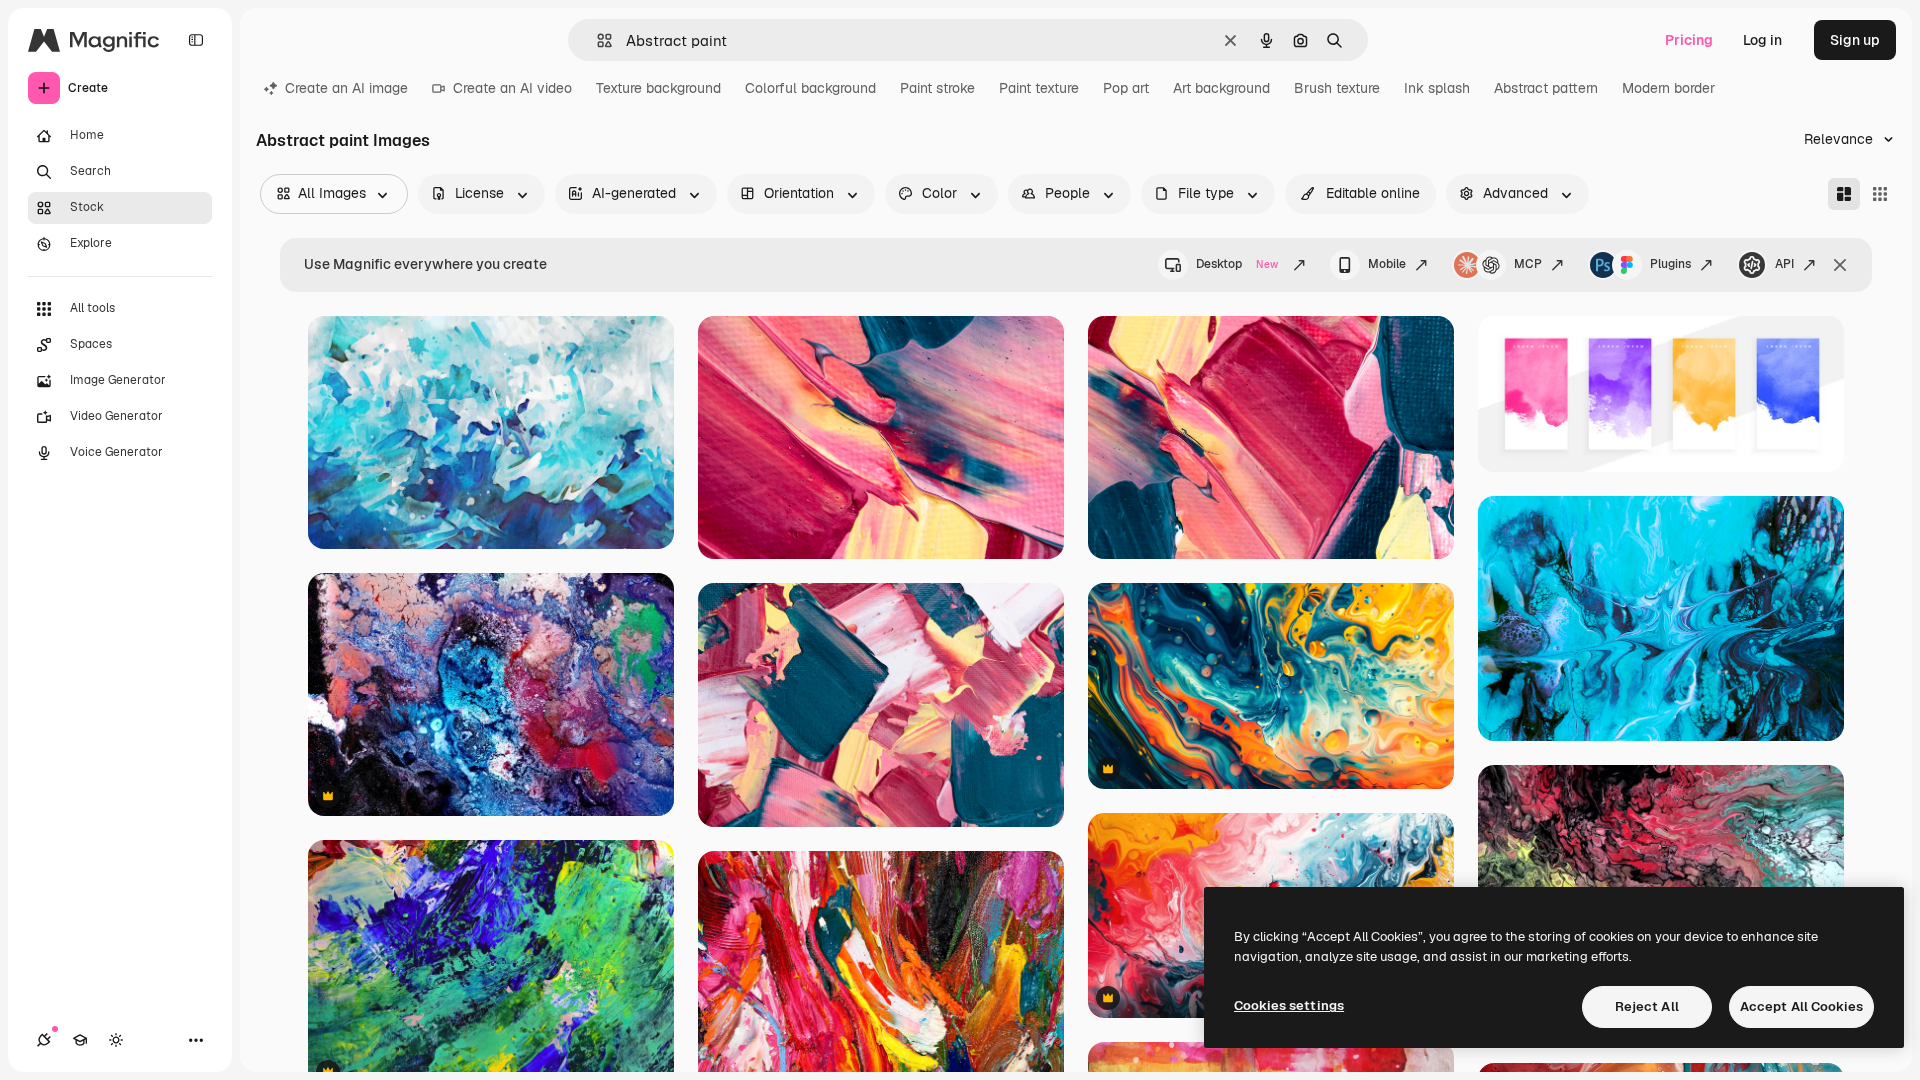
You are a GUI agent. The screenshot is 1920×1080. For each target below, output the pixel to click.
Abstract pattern (1546, 88)
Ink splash (1437, 88)
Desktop (1237, 264)
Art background (1221, 88)
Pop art (1126, 88)
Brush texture (1337, 88)
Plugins (1670, 264)
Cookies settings (1289, 1005)
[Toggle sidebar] (196, 40)
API (1784, 264)
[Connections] (44, 1040)
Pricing (1689, 40)
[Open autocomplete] (596, 40)
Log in (1762, 40)
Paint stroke (937, 88)
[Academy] (80, 1040)
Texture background (658, 88)
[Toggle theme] (116, 1040)
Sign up (1855, 40)
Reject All (1647, 1006)
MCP (1528, 264)
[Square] (1880, 194)
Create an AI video (512, 88)
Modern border (1668, 88)
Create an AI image (346, 88)
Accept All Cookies (1801, 1006)
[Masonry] (1844, 194)
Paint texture (1039, 88)
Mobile (1387, 264)
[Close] (1840, 265)
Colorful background (810, 88)
